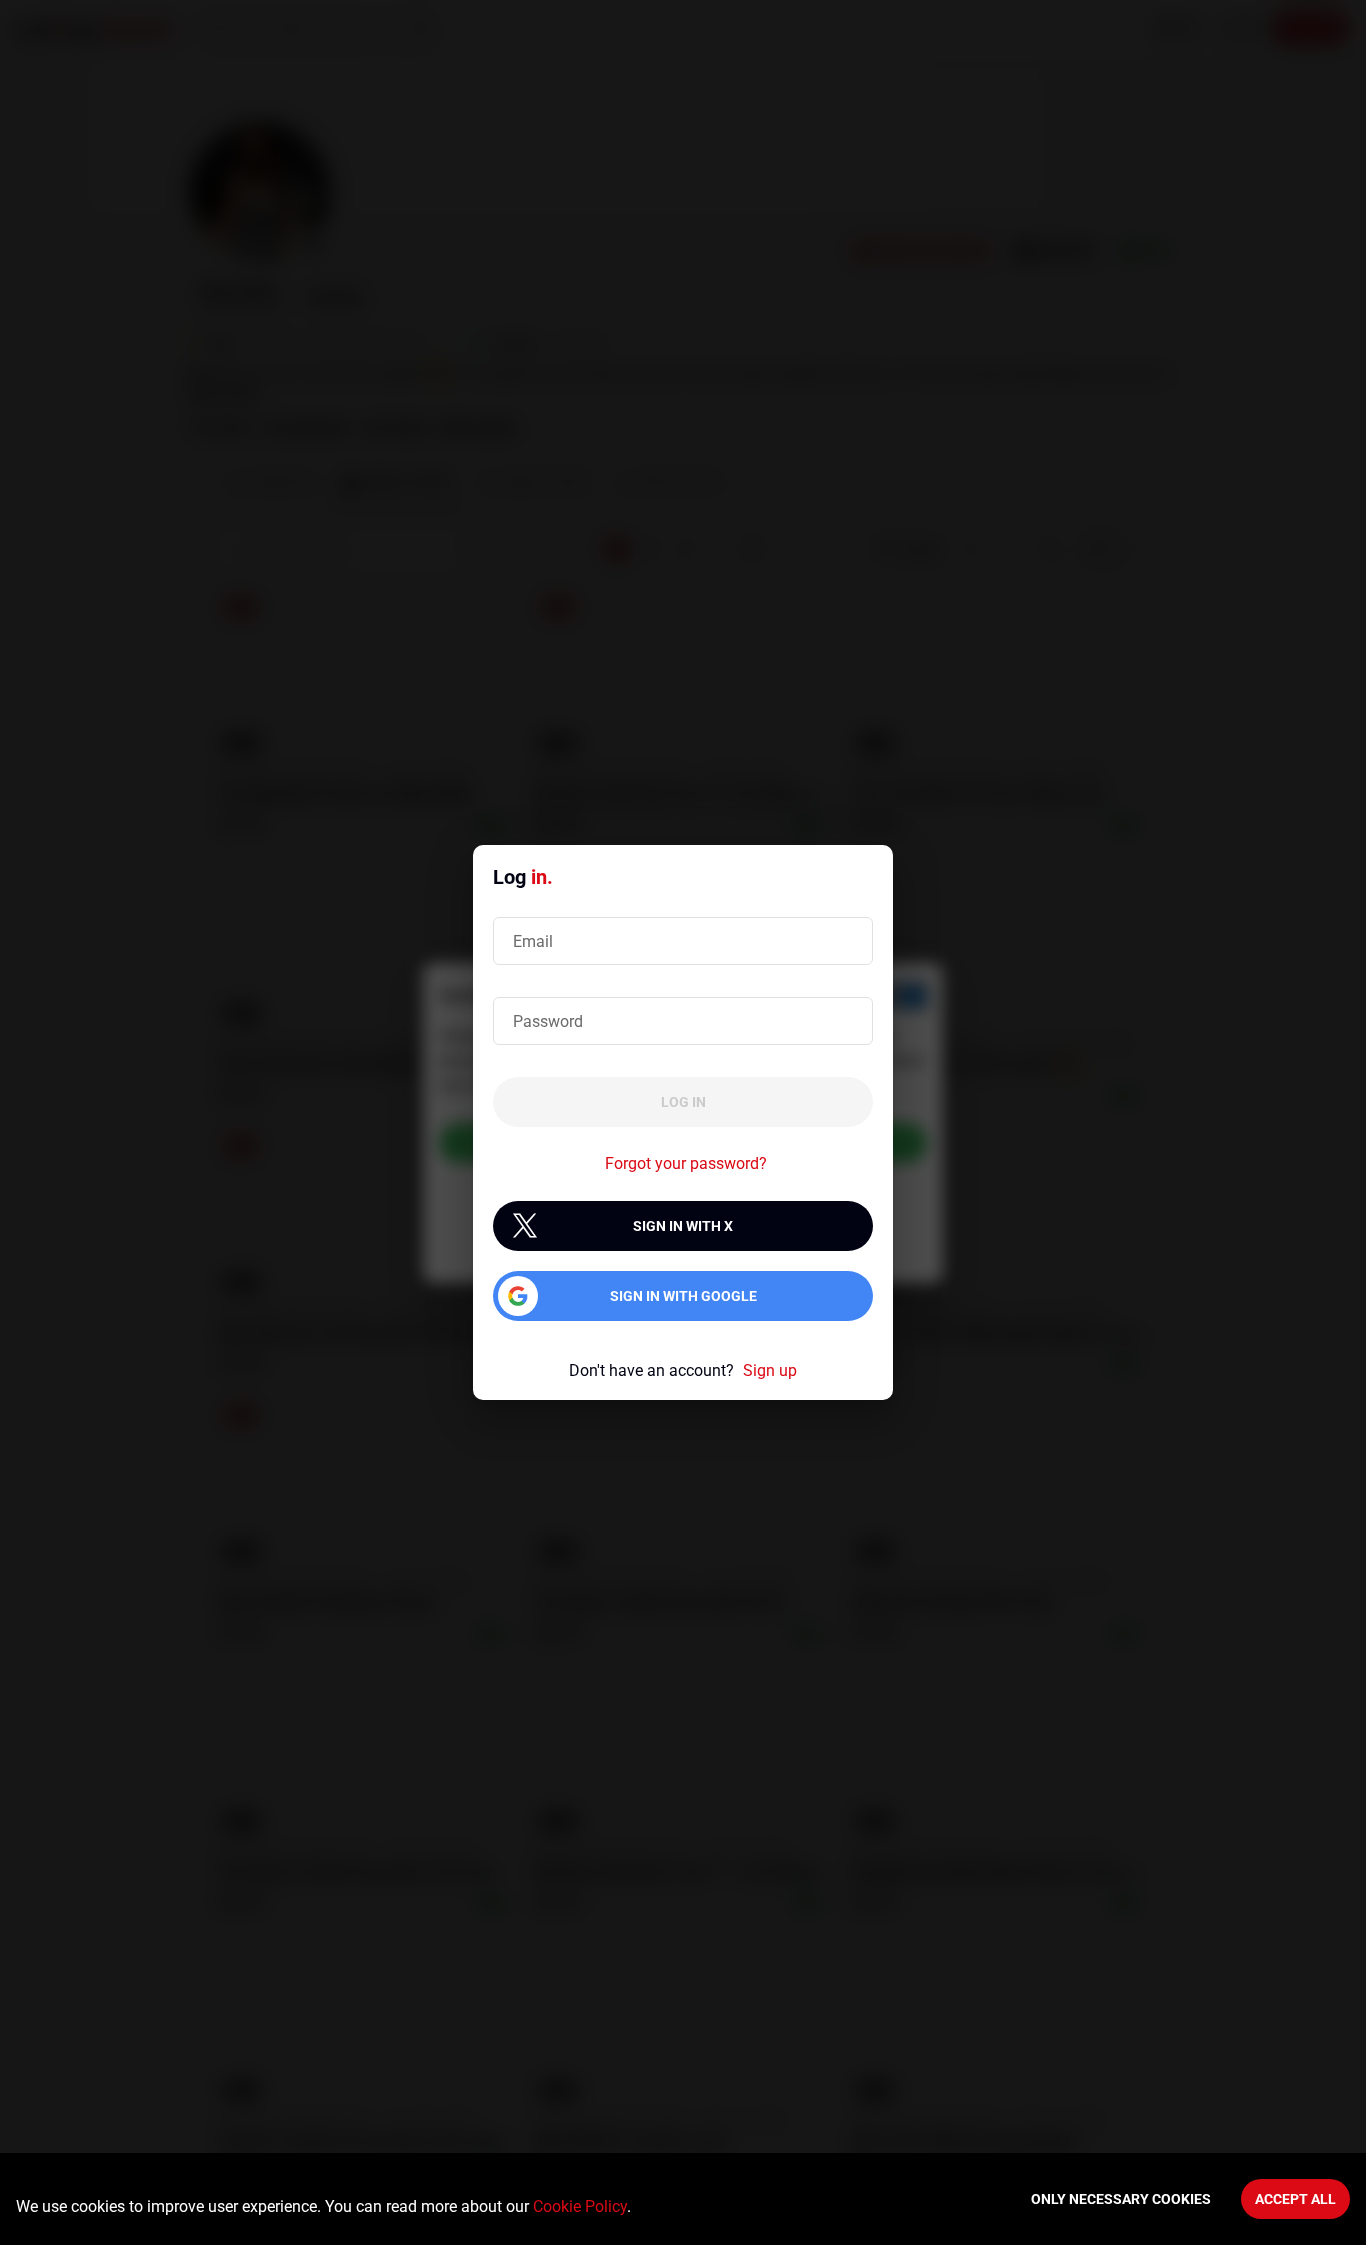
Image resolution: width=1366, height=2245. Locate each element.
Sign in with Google (683, 1296)
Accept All (1295, 2199)
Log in (683, 1102)
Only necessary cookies (1121, 2199)
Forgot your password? (686, 1163)
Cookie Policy (580, 2206)
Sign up (770, 1370)
